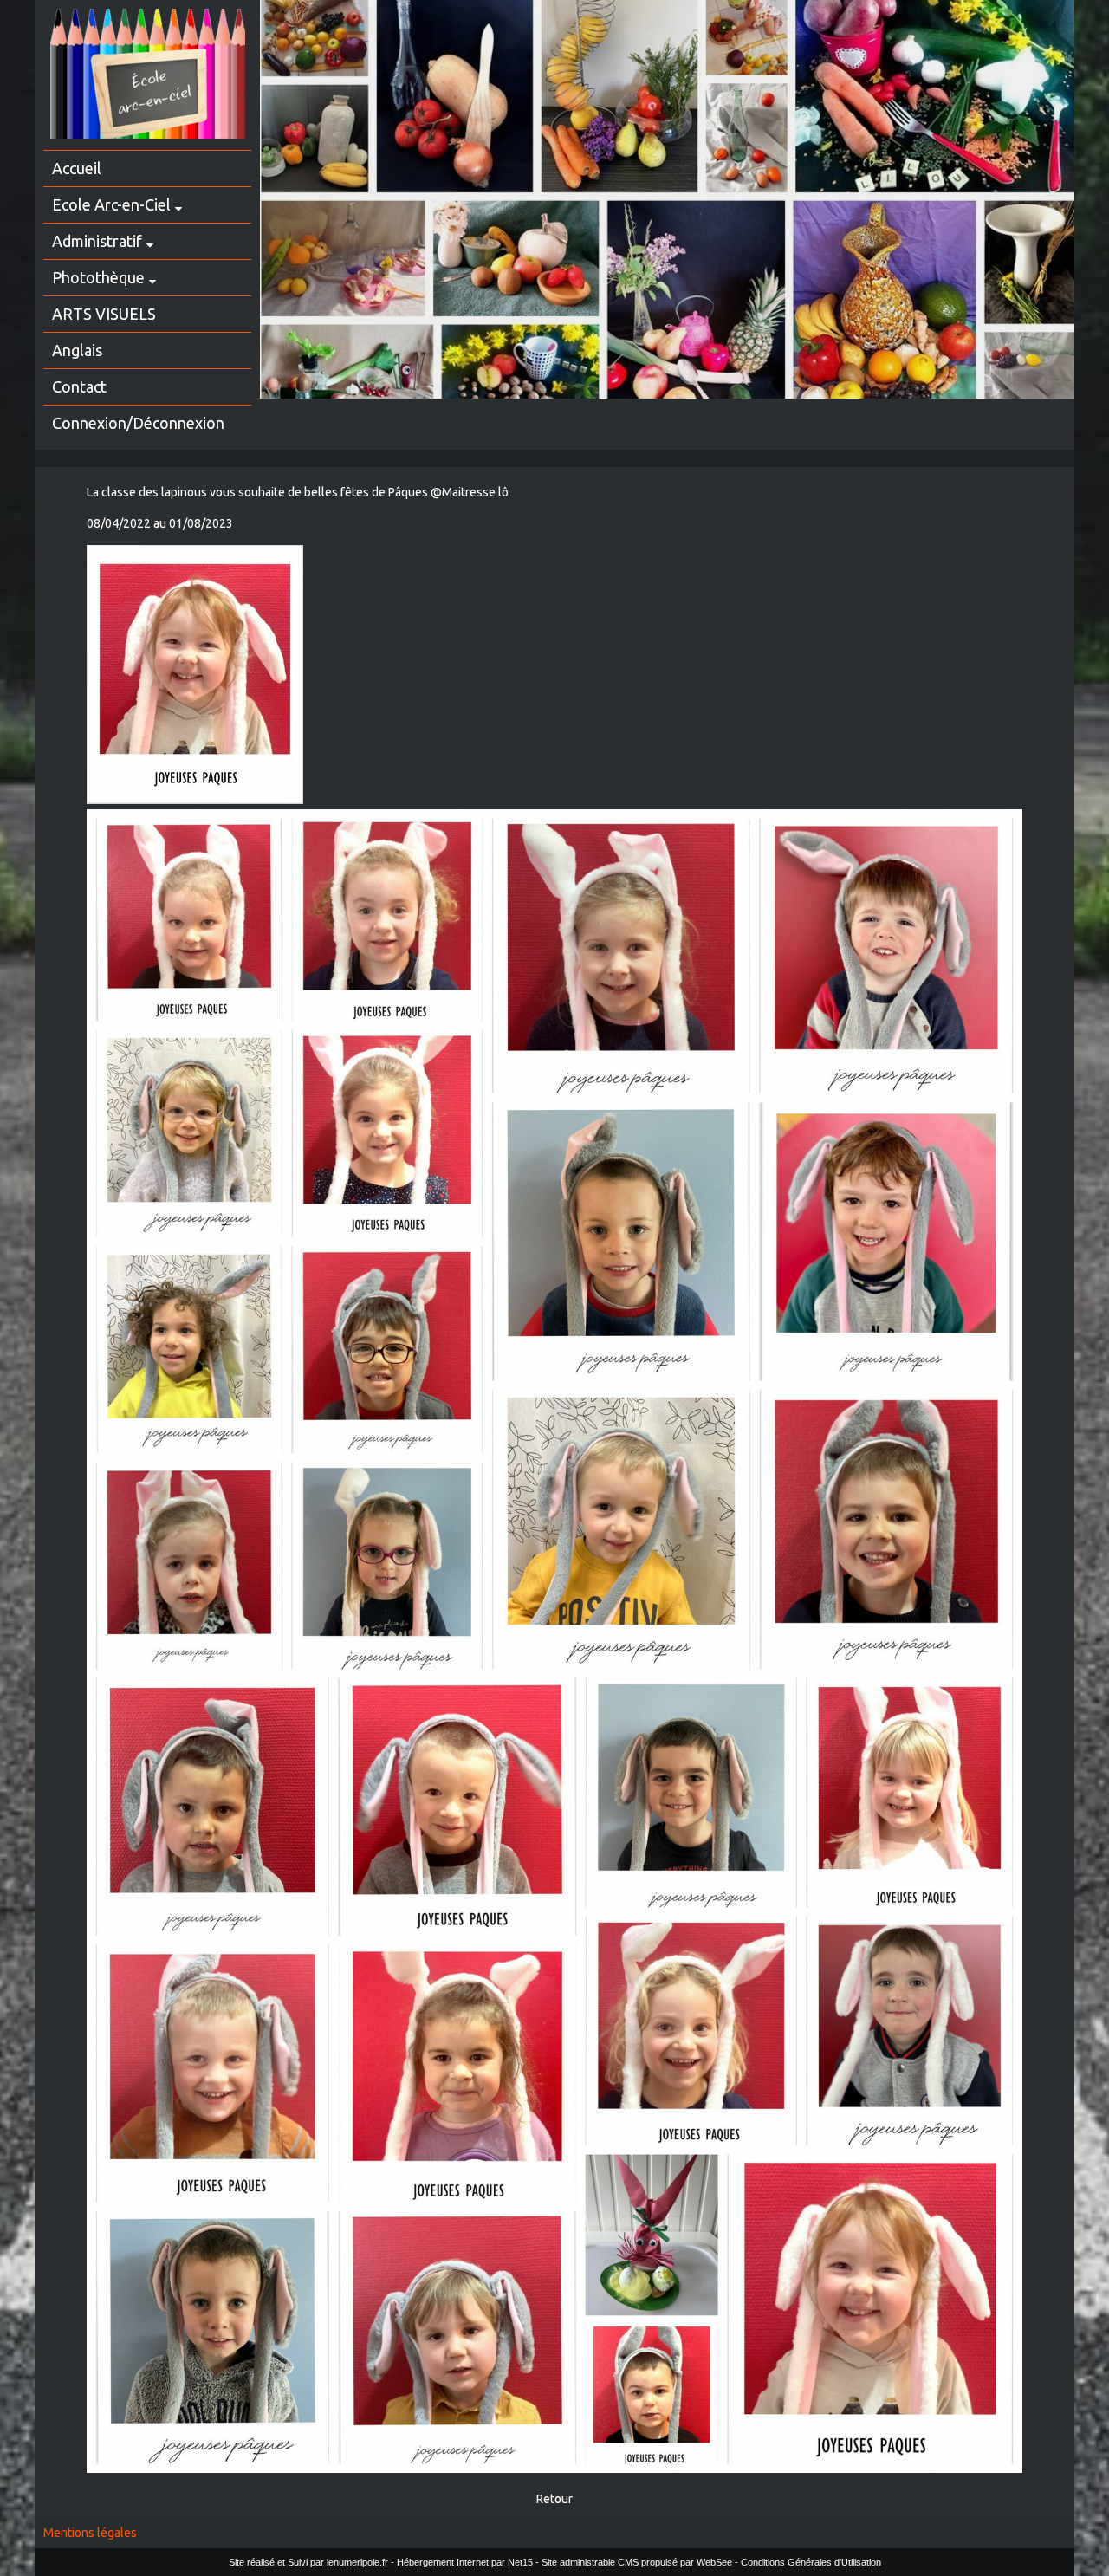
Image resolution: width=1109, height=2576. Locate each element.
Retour (554, 2499)
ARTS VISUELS (104, 314)
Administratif (97, 241)
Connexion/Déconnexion (138, 423)
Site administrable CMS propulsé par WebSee (637, 2562)
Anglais (77, 350)
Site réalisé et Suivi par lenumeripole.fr (308, 2562)
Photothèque (98, 277)
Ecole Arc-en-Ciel (111, 204)
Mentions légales (90, 2533)
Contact (79, 386)
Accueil (77, 168)
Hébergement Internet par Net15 (465, 2562)
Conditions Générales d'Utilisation (811, 2562)
